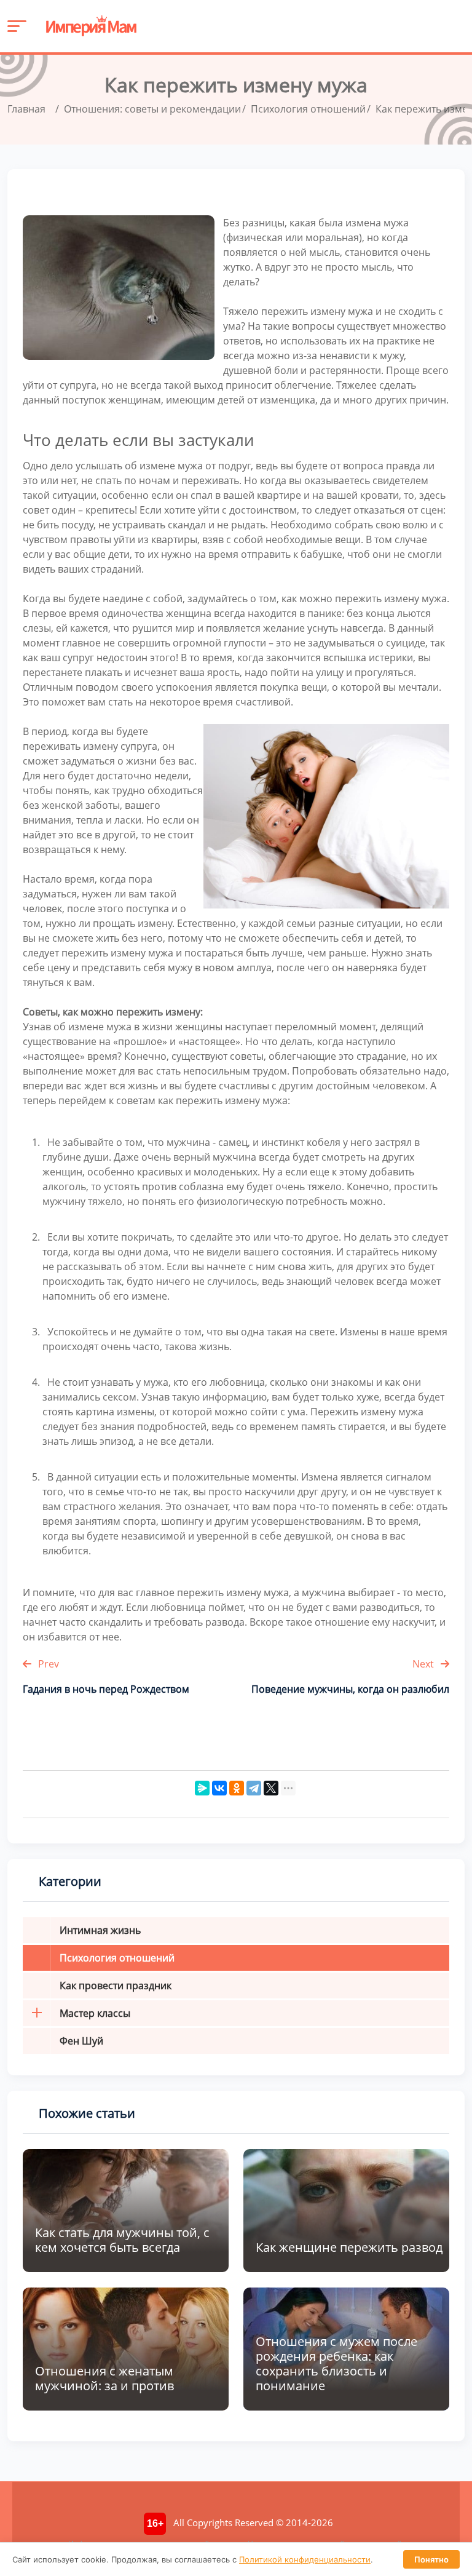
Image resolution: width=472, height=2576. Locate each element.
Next (424, 1664)
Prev (47, 1664)
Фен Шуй (81, 2041)
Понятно (431, 2559)
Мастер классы (95, 2013)
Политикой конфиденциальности (305, 2559)
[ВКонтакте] (219, 1788)
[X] (271, 1788)
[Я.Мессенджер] (202, 1788)
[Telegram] (254, 1788)
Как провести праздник (116, 1986)
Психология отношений (117, 1958)
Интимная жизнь (100, 1930)
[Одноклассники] (237, 1788)
